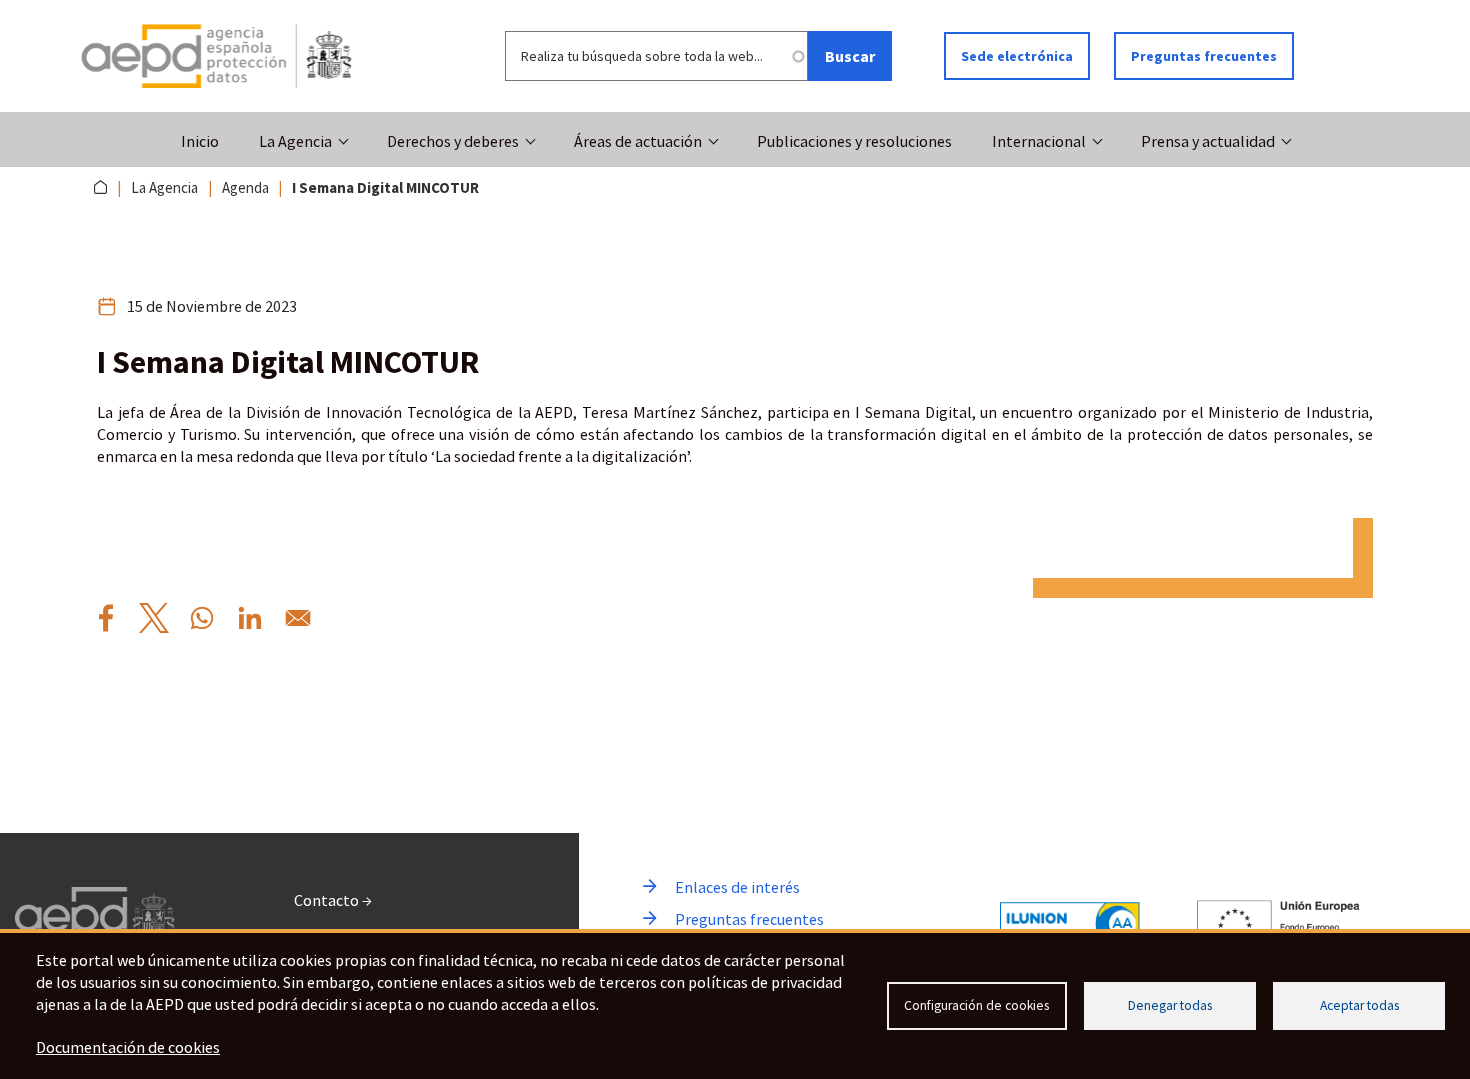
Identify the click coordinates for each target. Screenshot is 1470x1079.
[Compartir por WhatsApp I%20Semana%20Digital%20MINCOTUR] (202, 618)
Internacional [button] (1039, 141)
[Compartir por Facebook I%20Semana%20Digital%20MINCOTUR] (106, 618)
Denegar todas (1170, 1005)
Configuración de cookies (976, 1005)
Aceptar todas (1359, 1005)
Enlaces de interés (737, 887)
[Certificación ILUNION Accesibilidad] (1070, 923)
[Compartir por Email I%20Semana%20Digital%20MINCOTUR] (298, 618)
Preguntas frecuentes (1204, 56)
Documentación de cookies (128, 1047)
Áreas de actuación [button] (638, 141)
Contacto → (333, 900)
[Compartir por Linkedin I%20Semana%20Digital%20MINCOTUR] (250, 618)
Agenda (245, 187)
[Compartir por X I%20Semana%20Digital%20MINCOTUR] (154, 618)
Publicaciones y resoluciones (854, 141)
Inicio (200, 141)
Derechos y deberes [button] (453, 141)
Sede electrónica (1017, 56)
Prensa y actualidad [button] (1208, 141)
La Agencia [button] (295, 141)
